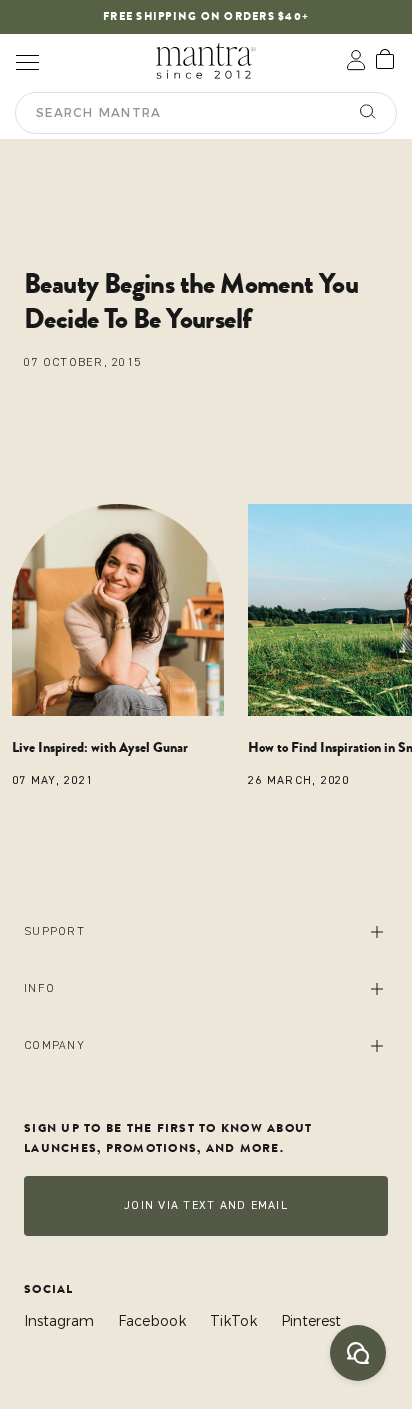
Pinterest (311, 1321)
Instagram (59, 1321)
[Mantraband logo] (206, 60)
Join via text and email (206, 1205)
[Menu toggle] (27, 60)
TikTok (233, 1321)
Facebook (152, 1321)
